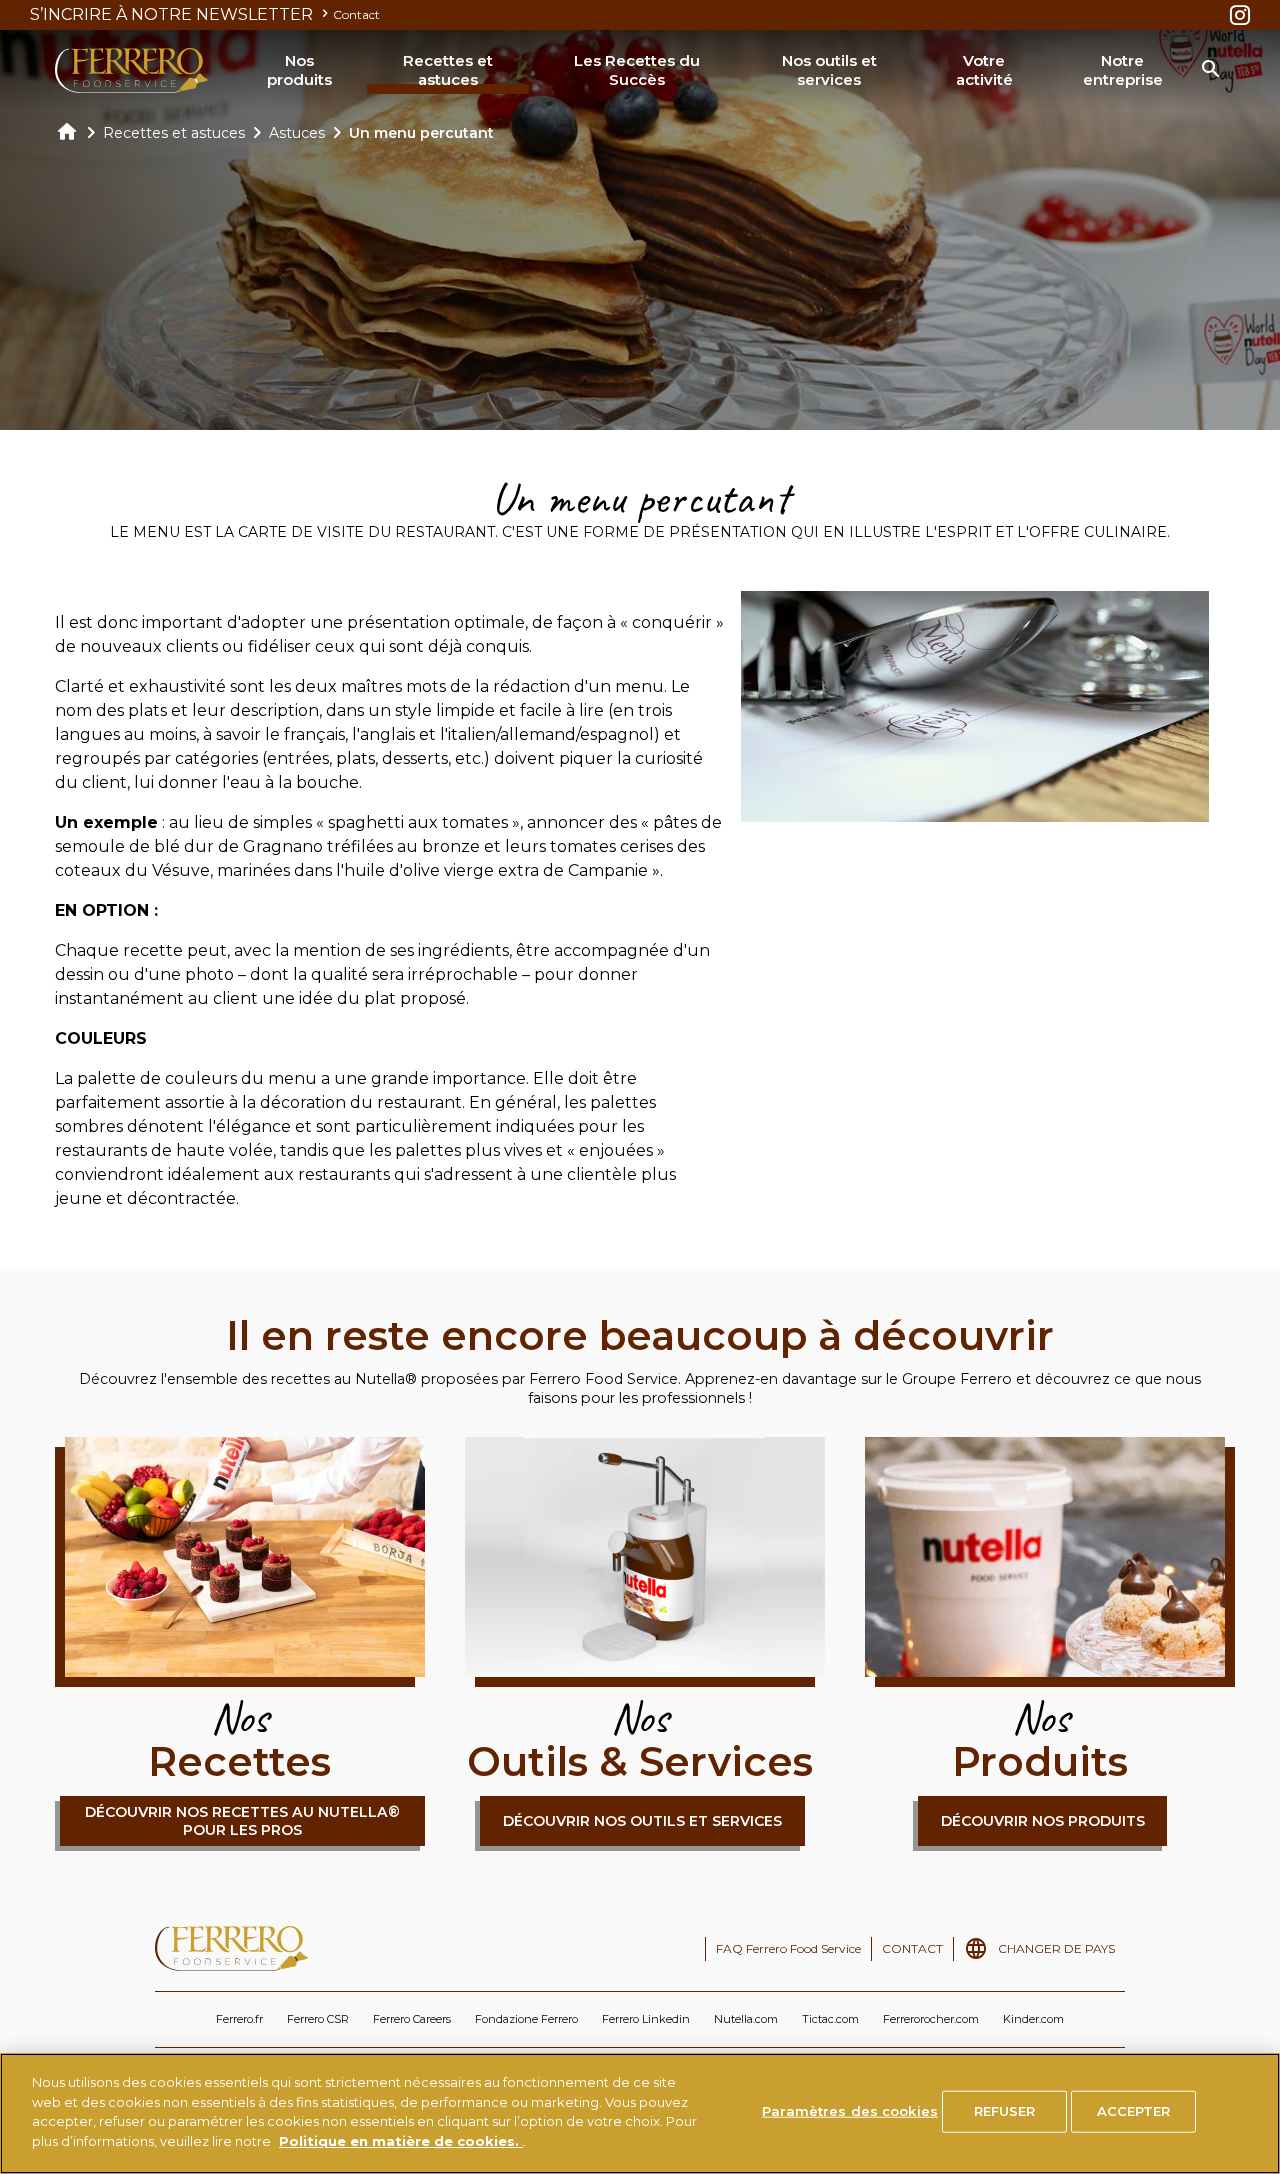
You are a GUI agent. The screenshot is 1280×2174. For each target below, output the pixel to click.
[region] (640, 2113)
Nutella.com (746, 2019)
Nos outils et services (829, 70)
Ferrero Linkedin (646, 2019)
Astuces (297, 133)
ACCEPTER (1134, 2111)
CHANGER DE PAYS (1056, 1948)
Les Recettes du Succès (637, 70)
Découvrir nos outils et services (642, 1821)
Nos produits (299, 70)
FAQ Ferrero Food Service (788, 1948)
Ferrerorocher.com (931, 2019)
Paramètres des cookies (850, 2111)
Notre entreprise (1123, 70)
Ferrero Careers (412, 2019)
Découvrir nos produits (1043, 1821)
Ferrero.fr (239, 2019)
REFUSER (1005, 2111)
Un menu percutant (421, 133)
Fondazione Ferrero (526, 2019)
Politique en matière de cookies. (401, 2140)
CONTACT (912, 1948)
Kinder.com (1033, 2019)
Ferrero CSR (318, 2019)
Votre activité (984, 70)
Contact (356, 14)
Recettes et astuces (448, 70)
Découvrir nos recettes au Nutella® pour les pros (242, 1821)
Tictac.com (830, 2019)
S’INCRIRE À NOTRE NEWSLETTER (173, 14)
